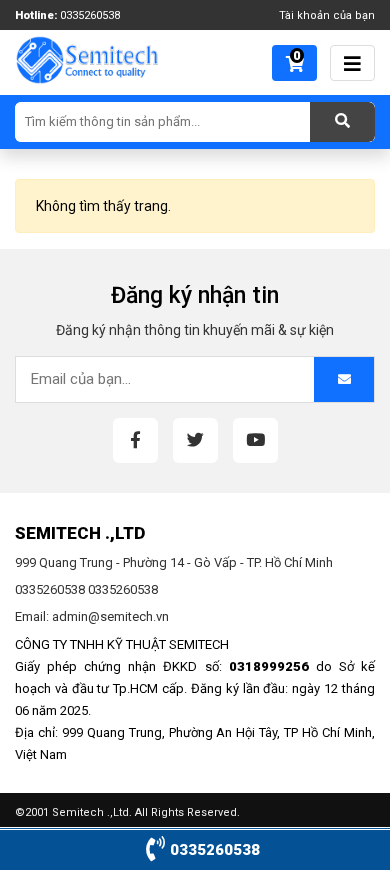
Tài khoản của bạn (327, 15)
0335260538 (90, 15)
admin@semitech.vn (110, 616)
